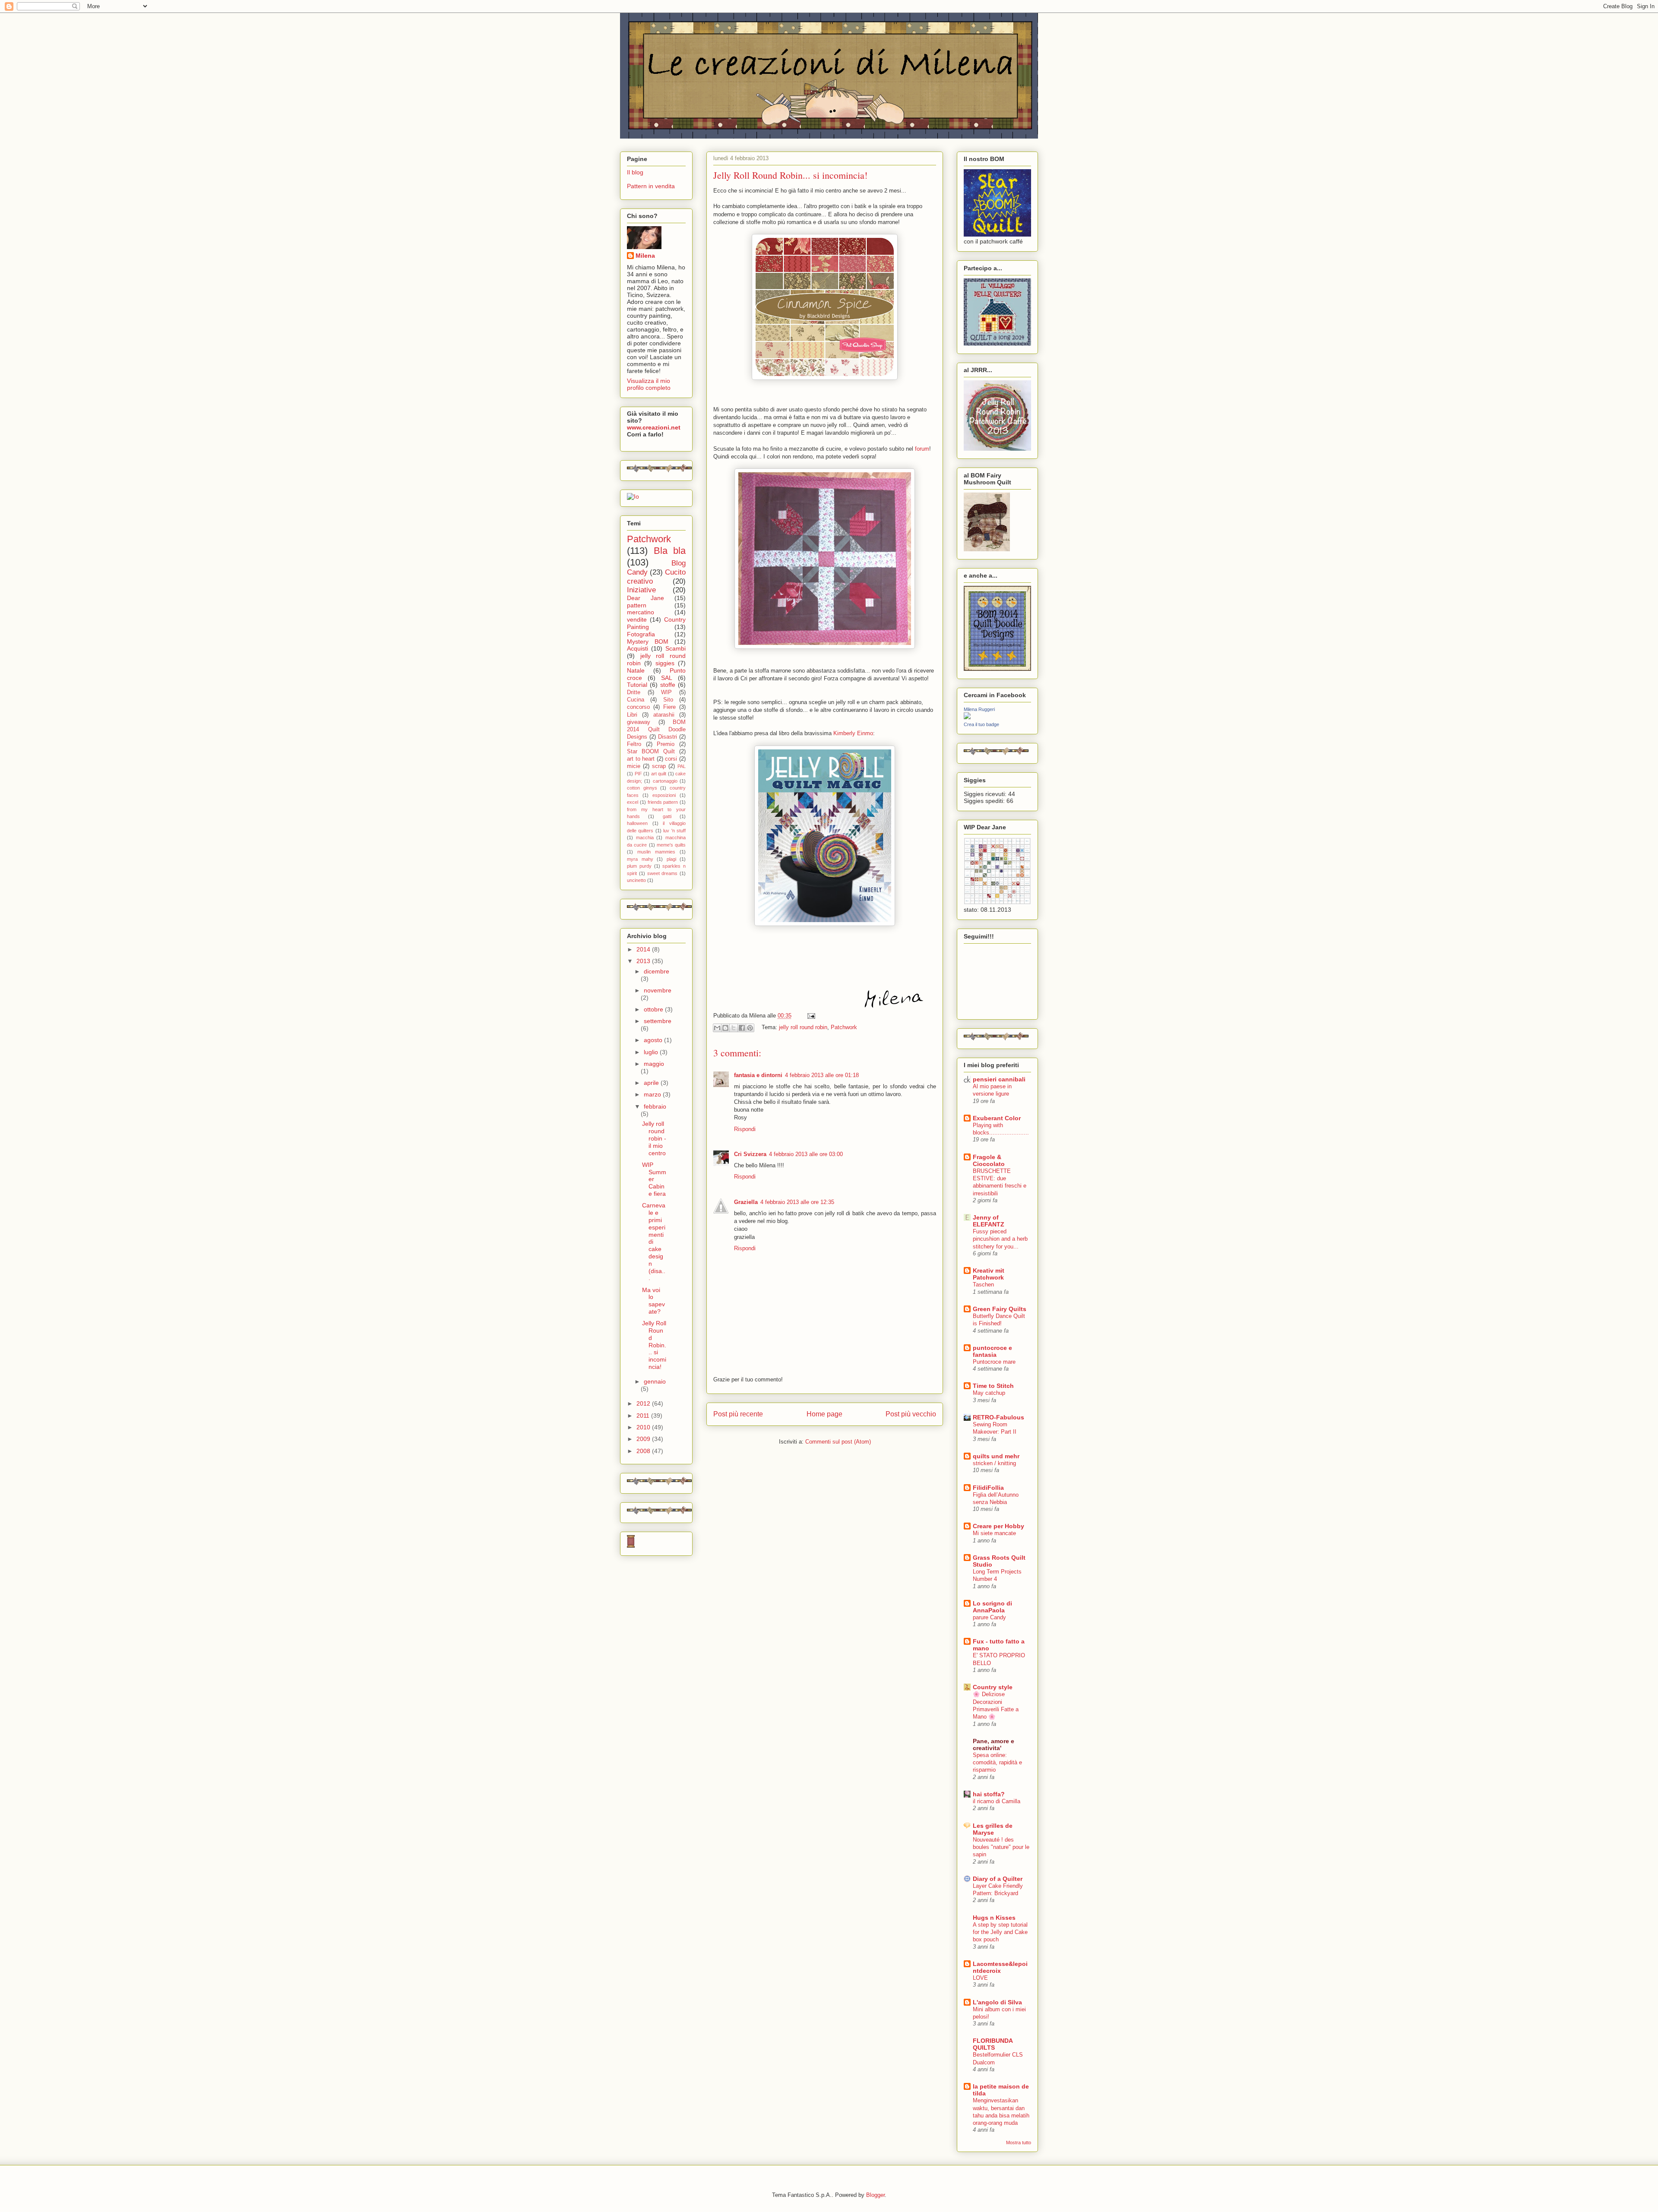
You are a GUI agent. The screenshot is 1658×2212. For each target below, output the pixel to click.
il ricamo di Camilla (997, 1801)
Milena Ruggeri (979, 709)
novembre (658, 990)
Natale (636, 670)
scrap (659, 766)
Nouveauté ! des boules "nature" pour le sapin (1001, 1847)
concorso (638, 707)
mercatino (641, 612)
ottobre (654, 1009)
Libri (632, 715)
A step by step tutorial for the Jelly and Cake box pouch (1000, 1932)
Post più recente (738, 1414)
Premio (666, 744)
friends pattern (663, 802)
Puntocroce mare (994, 1362)
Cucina (636, 700)
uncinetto (636, 880)
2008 (644, 1451)
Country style (993, 1687)
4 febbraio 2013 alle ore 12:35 (797, 1202)
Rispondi (745, 1129)
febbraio (655, 1106)
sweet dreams (663, 873)
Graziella (746, 1202)
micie (634, 766)
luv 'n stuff (674, 831)
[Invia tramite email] (717, 1028)
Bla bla (670, 551)
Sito (668, 700)
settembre (658, 1021)
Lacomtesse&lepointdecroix (1000, 1967)
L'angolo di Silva (997, 2002)
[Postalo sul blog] (725, 1028)
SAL (667, 678)
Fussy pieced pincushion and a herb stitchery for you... (1000, 1239)
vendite (637, 619)
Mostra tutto (1019, 2142)
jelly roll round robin (803, 1027)
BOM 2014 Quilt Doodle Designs (656, 730)
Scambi (676, 648)
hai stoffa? (989, 1794)
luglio (652, 1052)
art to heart (641, 759)
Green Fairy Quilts (1000, 1309)
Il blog (635, 172)
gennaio (655, 1381)
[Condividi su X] (734, 1028)
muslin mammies (656, 852)
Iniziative (641, 590)
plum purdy (639, 866)
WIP (666, 692)
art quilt (659, 774)
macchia (645, 837)
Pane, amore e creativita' (994, 1744)
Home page (824, 1414)
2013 (644, 961)
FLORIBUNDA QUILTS (993, 2044)
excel (633, 802)
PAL (682, 766)
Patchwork (844, 1027)
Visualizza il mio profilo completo (649, 384)
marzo (653, 1094)
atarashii (664, 715)
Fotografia (641, 634)
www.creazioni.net (654, 427)
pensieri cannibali (999, 1079)
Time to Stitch (993, 1386)
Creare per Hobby (998, 1526)
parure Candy (989, 1617)
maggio (654, 1064)
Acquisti (638, 648)
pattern (637, 605)
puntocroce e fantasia (992, 1351)
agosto (654, 1040)
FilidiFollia (988, 1488)
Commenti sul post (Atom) (838, 1442)
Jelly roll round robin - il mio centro (654, 1138)
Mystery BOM (648, 641)
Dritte (634, 692)
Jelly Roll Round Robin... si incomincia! (654, 1345)
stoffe (668, 685)
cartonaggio (665, 781)
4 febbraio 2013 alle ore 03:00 (806, 1154)
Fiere (669, 707)
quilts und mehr (996, 1456)
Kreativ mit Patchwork (989, 1274)
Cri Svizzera (750, 1154)
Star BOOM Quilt (651, 752)
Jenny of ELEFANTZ (989, 1221)
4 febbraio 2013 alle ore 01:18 (822, 1075)
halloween (637, 823)
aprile (652, 1083)
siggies (665, 663)
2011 (644, 1416)
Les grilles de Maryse (993, 1829)
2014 (644, 949)
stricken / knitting (994, 1463)
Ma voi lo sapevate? (653, 1301)
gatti (667, 816)
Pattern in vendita (651, 186)
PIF (638, 774)
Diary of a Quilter (998, 1879)
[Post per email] (810, 1016)
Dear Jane (645, 598)
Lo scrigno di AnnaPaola (992, 1607)
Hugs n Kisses (994, 1918)
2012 (644, 1403)
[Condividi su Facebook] (742, 1028)
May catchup (989, 1393)
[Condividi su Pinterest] (750, 1028)
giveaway (639, 722)
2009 (644, 1439)
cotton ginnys (642, 788)
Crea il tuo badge (981, 724)
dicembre (657, 971)
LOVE (980, 1978)
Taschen (983, 1285)
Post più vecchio (911, 1414)
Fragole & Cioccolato (989, 1160)
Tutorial (637, 685)
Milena (645, 256)
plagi (671, 859)
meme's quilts (671, 845)
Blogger (875, 2195)
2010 (644, 1427)
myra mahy (640, 859)
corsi (671, 759)
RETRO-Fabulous (998, 1417)
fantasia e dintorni (758, 1075)
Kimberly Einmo (852, 733)
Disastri (668, 737)
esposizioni (664, 795)
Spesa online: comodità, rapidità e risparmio (997, 1763)
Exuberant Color (997, 1118)
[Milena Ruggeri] (967, 717)
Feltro (634, 744)
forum (922, 449)
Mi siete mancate (994, 1533)
